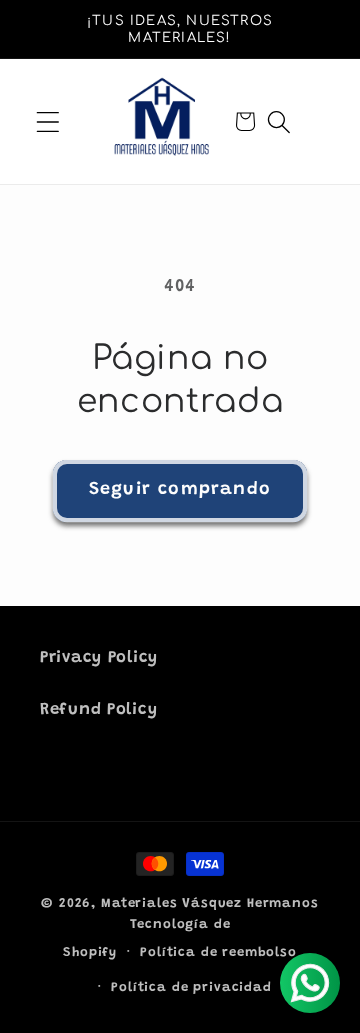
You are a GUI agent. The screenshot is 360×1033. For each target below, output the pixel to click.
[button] (48, 121)
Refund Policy (98, 710)
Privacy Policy (99, 658)
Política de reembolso (218, 952)
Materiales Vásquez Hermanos (210, 903)
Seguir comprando (180, 490)
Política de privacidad (191, 987)
